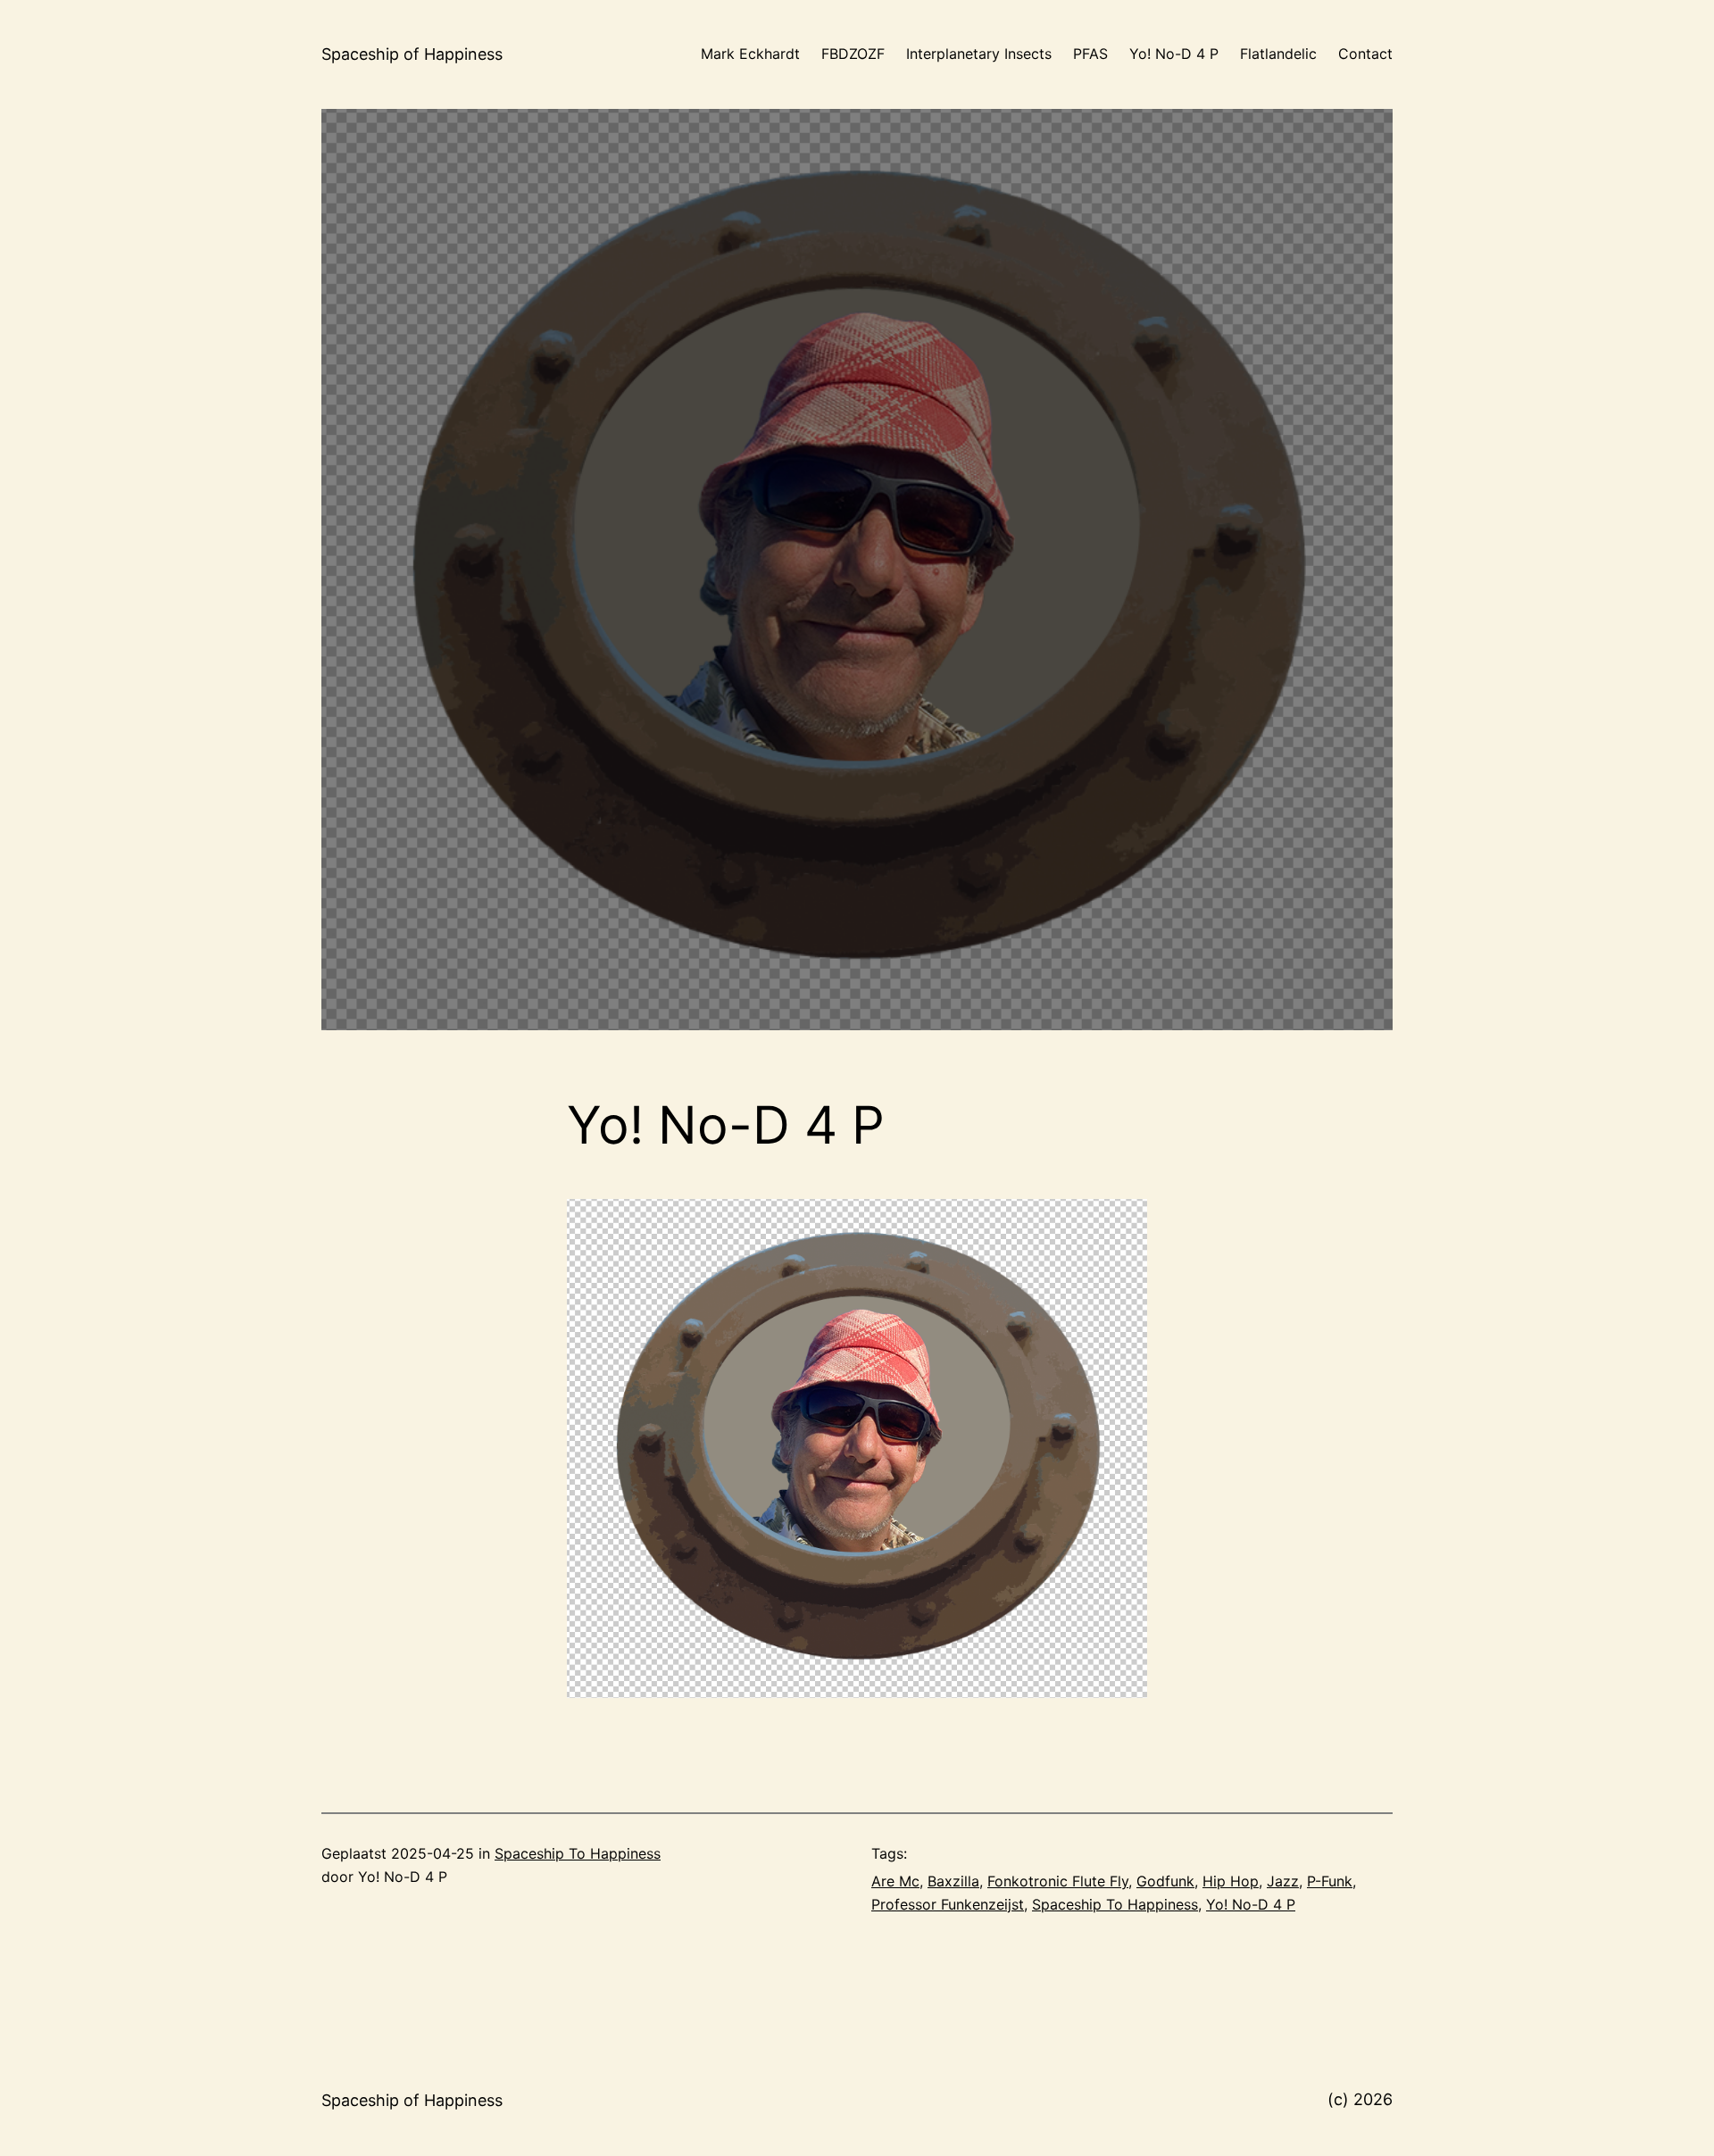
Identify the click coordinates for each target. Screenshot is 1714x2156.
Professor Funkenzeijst (948, 1904)
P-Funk (1330, 1881)
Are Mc (895, 1881)
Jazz (1283, 1881)
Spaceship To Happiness (578, 1853)
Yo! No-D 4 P (1251, 1904)
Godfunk (1165, 1881)
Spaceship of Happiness (412, 54)
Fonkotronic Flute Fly (1058, 1881)
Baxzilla (953, 1881)
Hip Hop (1231, 1881)
